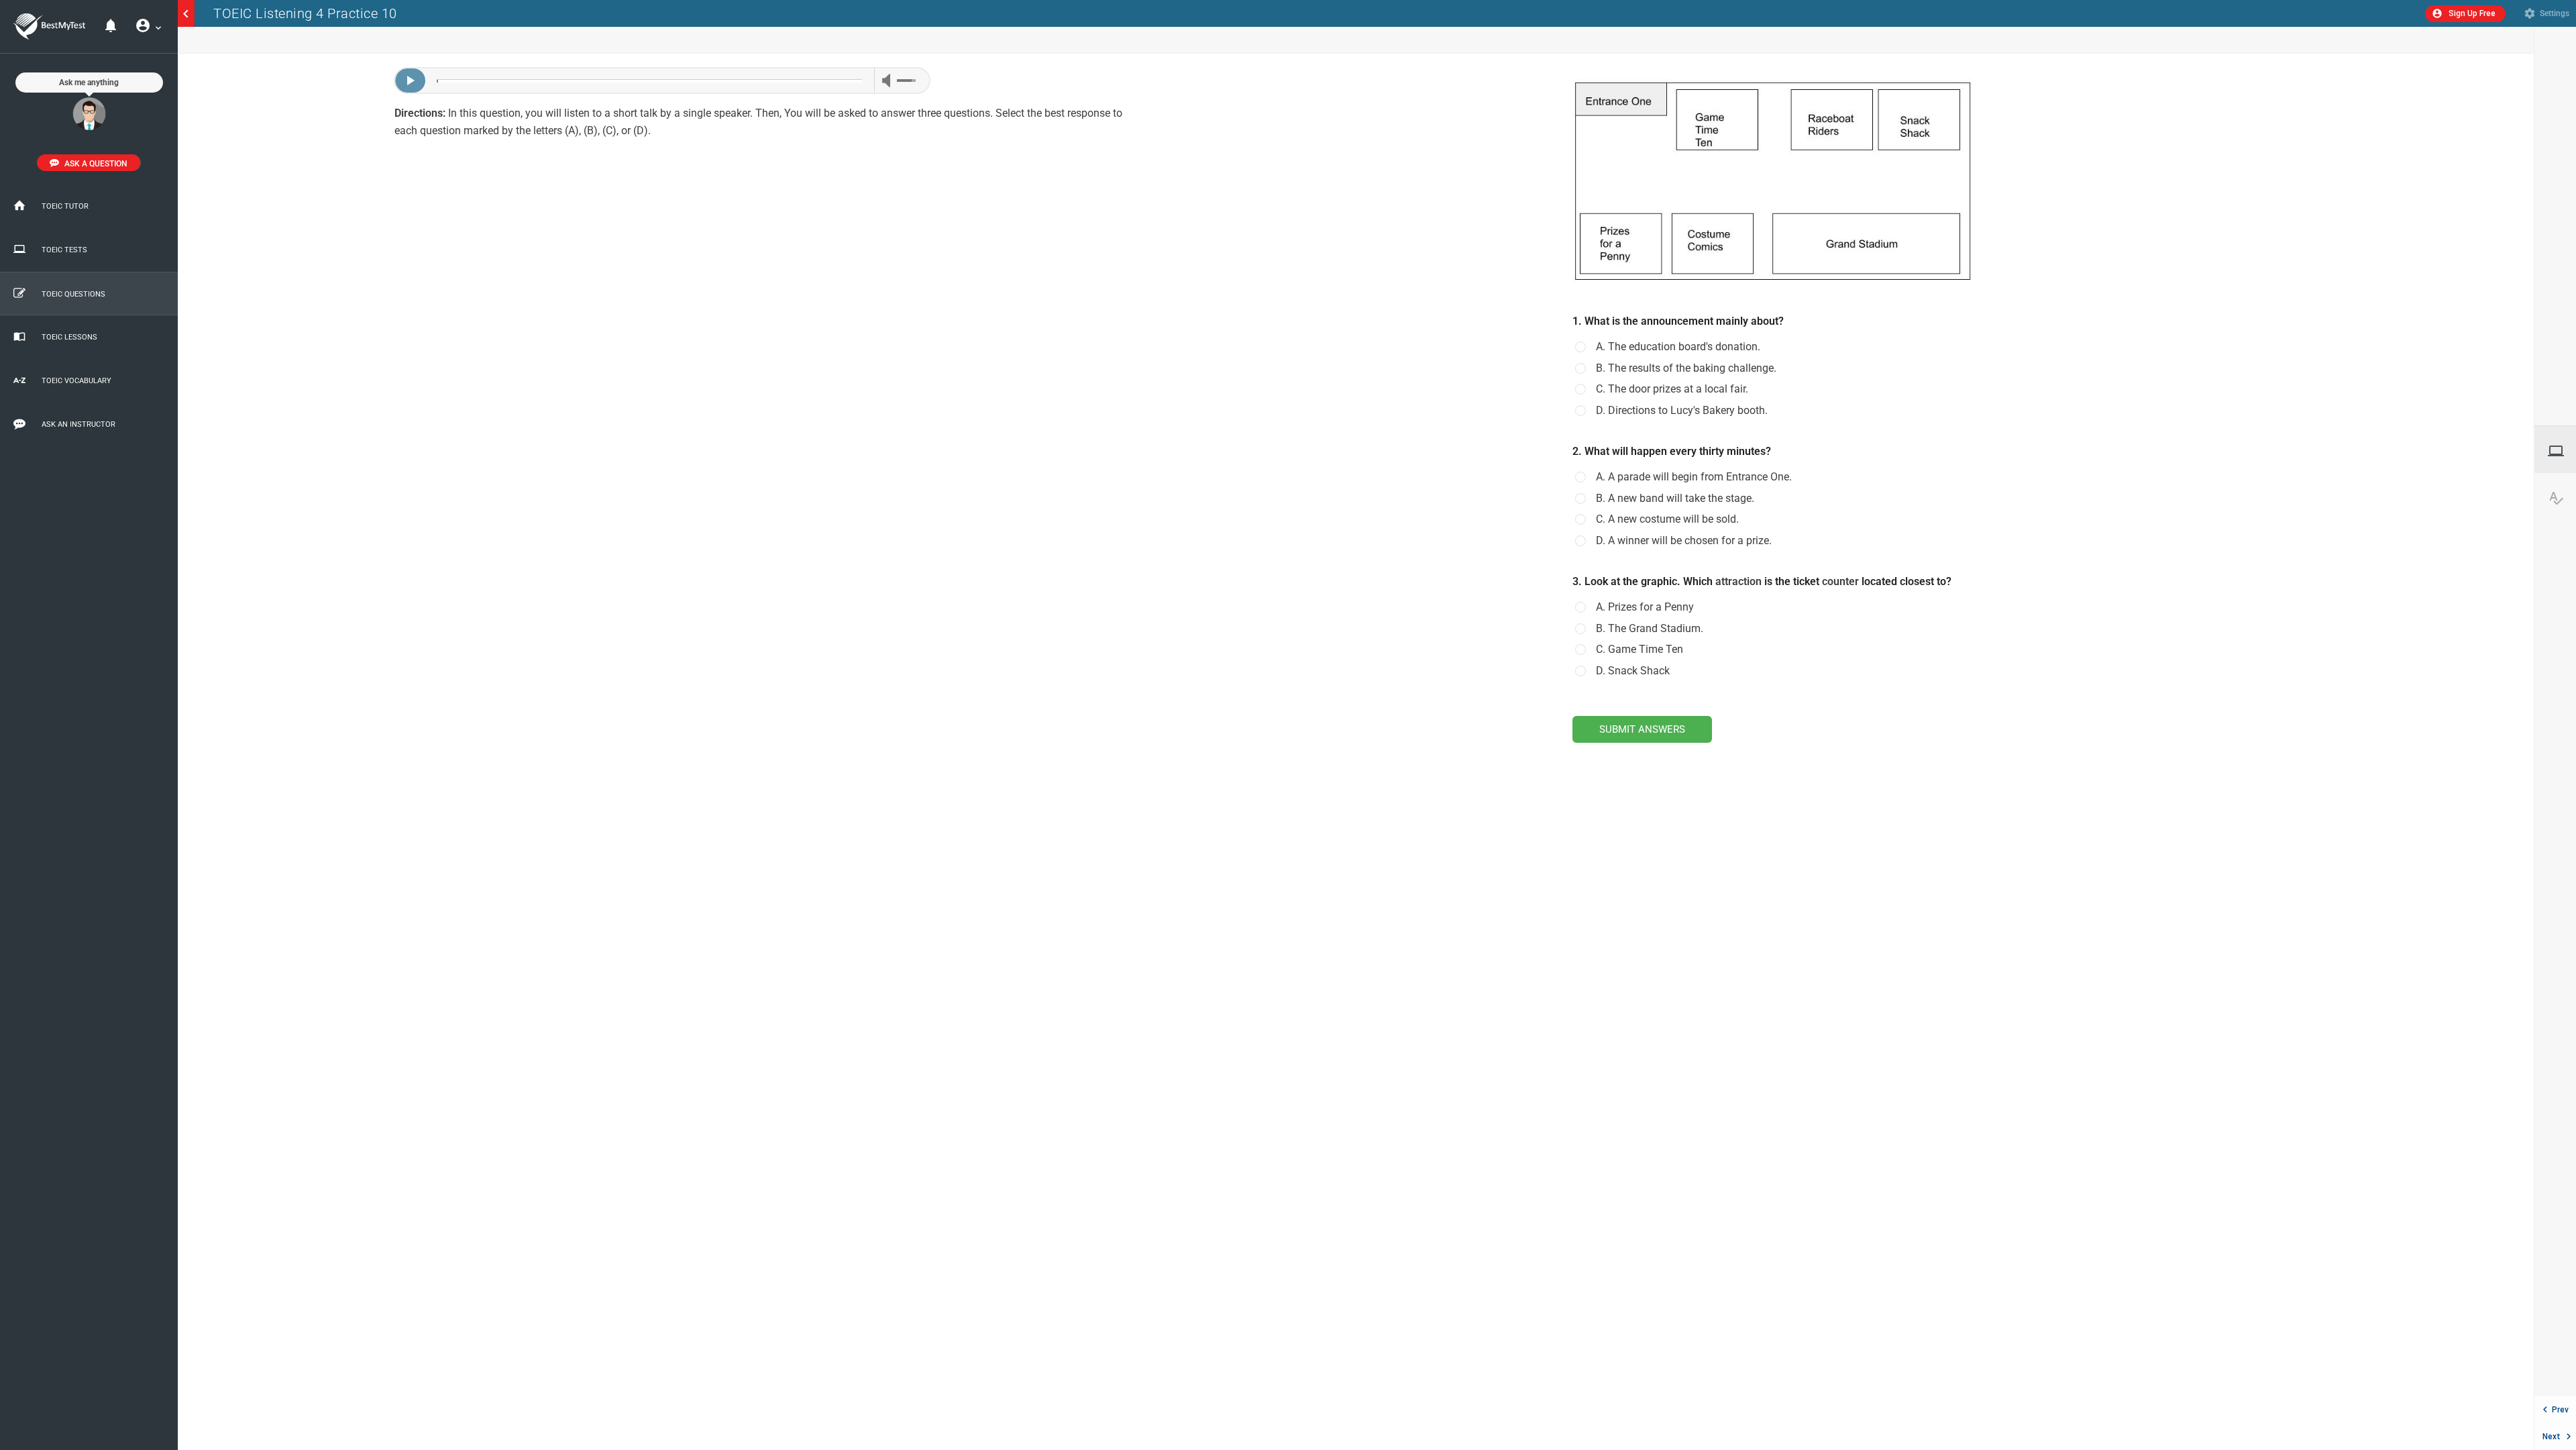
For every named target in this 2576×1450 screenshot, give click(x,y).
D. (1682, 411)
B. (1686, 368)
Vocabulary (2562, 498)
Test (2562, 451)
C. (1672, 389)
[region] (767, 752)
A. (1678, 347)
